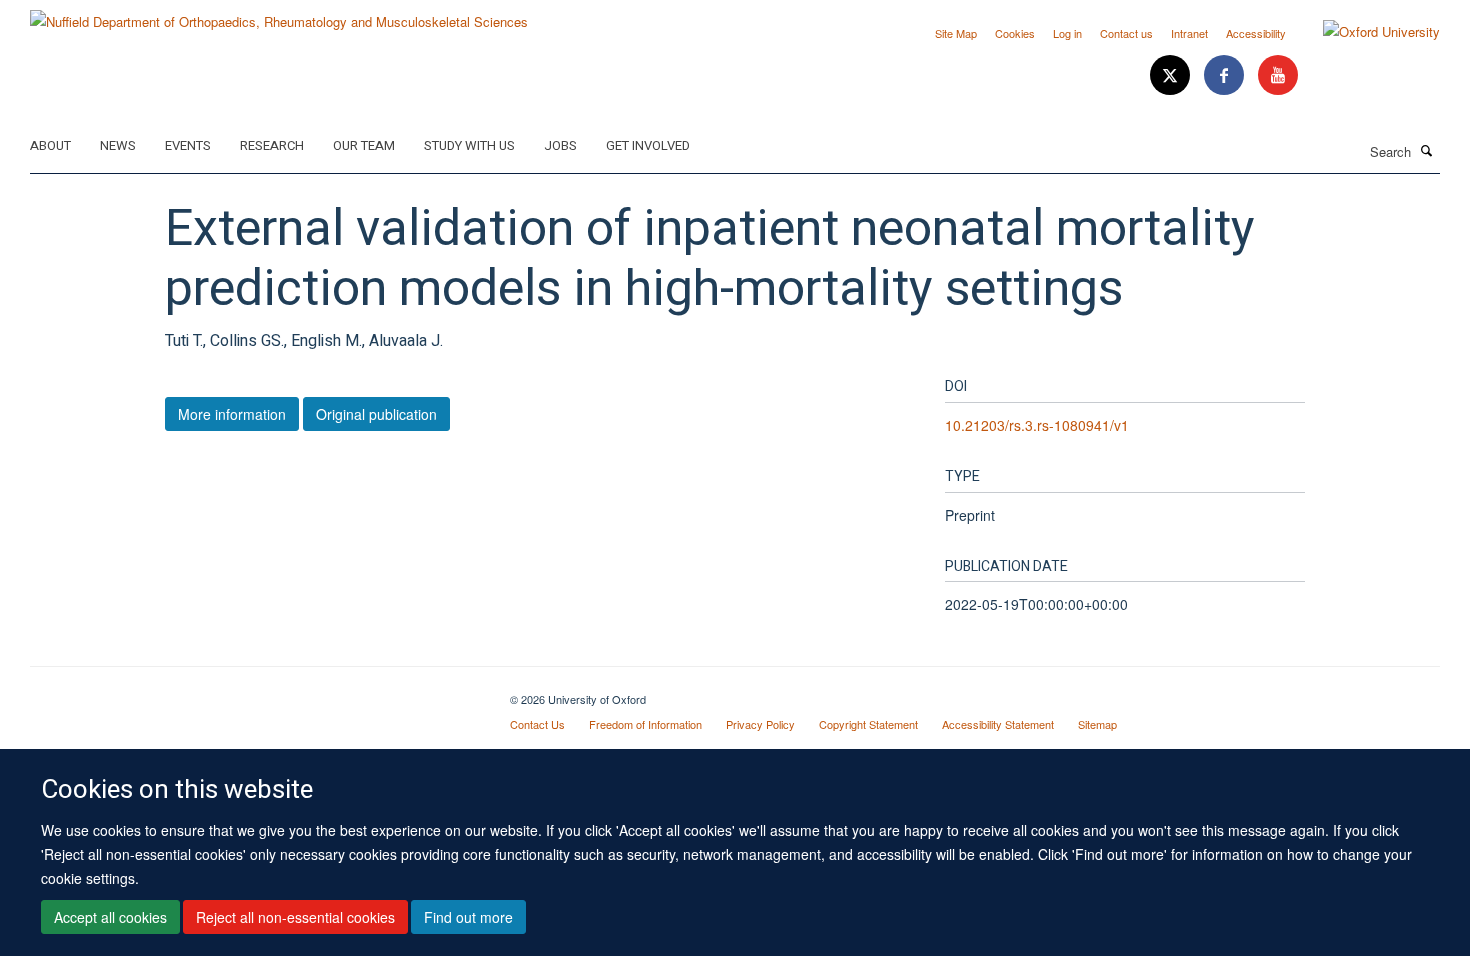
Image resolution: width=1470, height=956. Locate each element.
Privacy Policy (760, 724)
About (50, 145)
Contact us (1126, 33)
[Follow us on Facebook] (1226, 75)
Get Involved (648, 145)
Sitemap (1097, 724)
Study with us (469, 145)
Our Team (364, 145)
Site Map (956, 33)
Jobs (560, 145)
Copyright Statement (868, 724)
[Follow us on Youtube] (1278, 75)
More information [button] (232, 414)
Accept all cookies (110, 917)
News (118, 145)
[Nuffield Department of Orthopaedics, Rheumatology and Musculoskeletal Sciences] (279, 14)
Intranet (1189, 33)
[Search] (1427, 150)
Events (188, 145)
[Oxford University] (1366, 32)
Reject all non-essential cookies (295, 917)
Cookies (1015, 33)
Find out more (468, 917)
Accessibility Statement (998, 724)
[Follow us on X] (1172, 75)
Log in (1067, 33)
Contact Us (537, 724)
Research (272, 145)
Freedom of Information (645, 724)
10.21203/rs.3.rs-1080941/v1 (1037, 425)
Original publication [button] (376, 414)
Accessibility (1256, 33)
